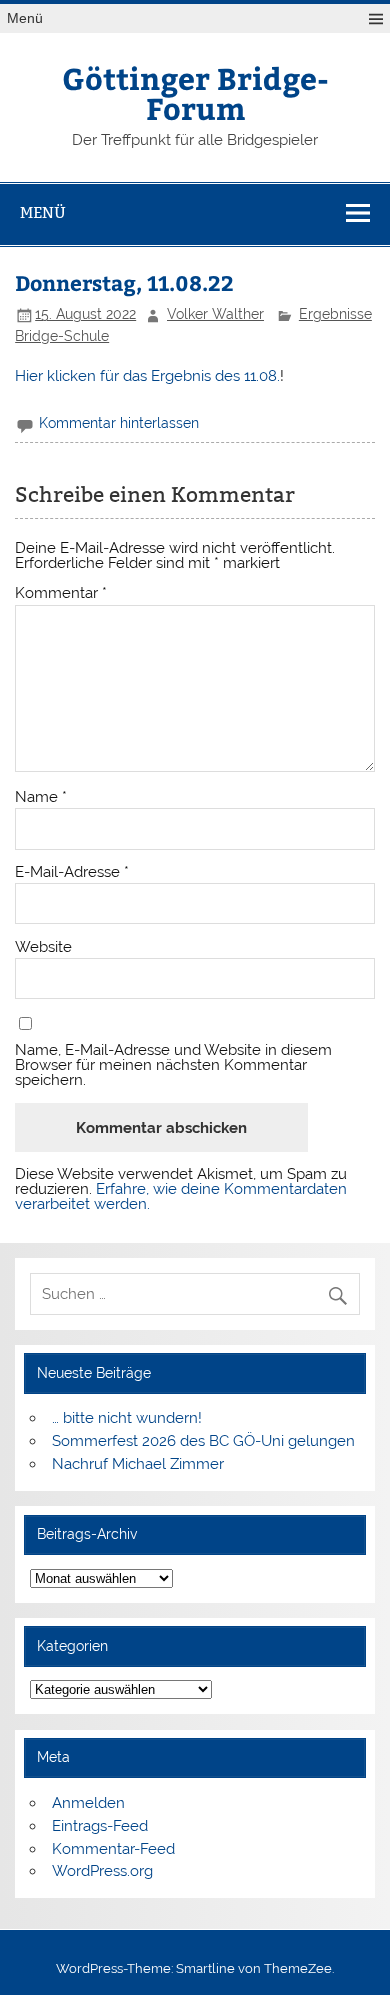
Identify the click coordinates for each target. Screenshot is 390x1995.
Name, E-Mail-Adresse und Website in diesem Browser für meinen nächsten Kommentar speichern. (173, 1066)
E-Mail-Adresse (72, 872)
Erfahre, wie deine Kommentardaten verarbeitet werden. (181, 1196)
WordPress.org (102, 1871)
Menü (25, 18)
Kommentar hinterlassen (119, 423)
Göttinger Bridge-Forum (195, 92)
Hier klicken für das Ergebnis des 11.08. (147, 376)
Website (43, 947)
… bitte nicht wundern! (127, 1418)
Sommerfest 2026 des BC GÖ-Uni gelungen (203, 1441)
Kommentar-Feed (113, 1849)
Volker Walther (215, 314)
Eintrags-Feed (100, 1826)
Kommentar (61, 593)
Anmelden (88, 1803)
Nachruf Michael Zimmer (138, 1464)
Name (41, 797)
